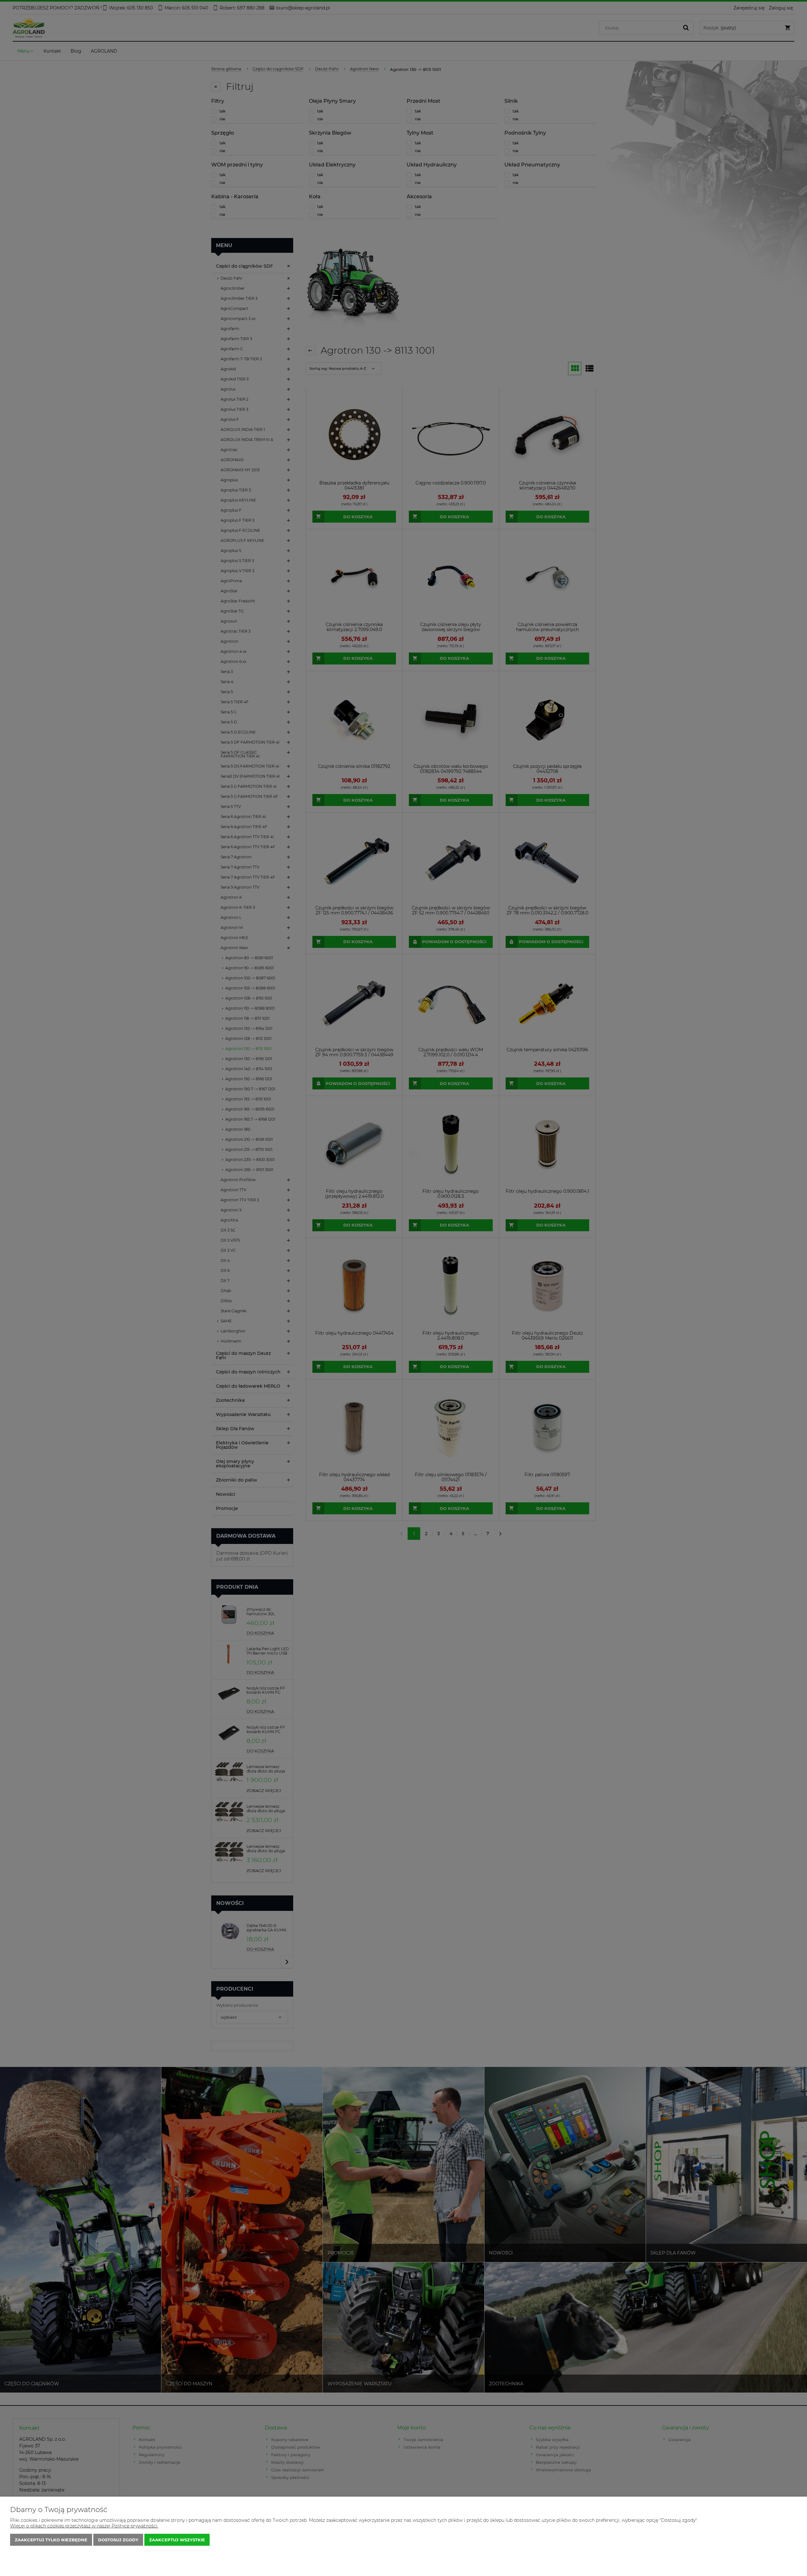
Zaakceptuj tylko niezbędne (51, 2540)
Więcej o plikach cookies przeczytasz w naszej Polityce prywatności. (84, 2526)
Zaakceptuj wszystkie (177, 2540)
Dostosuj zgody (118, 2540)
